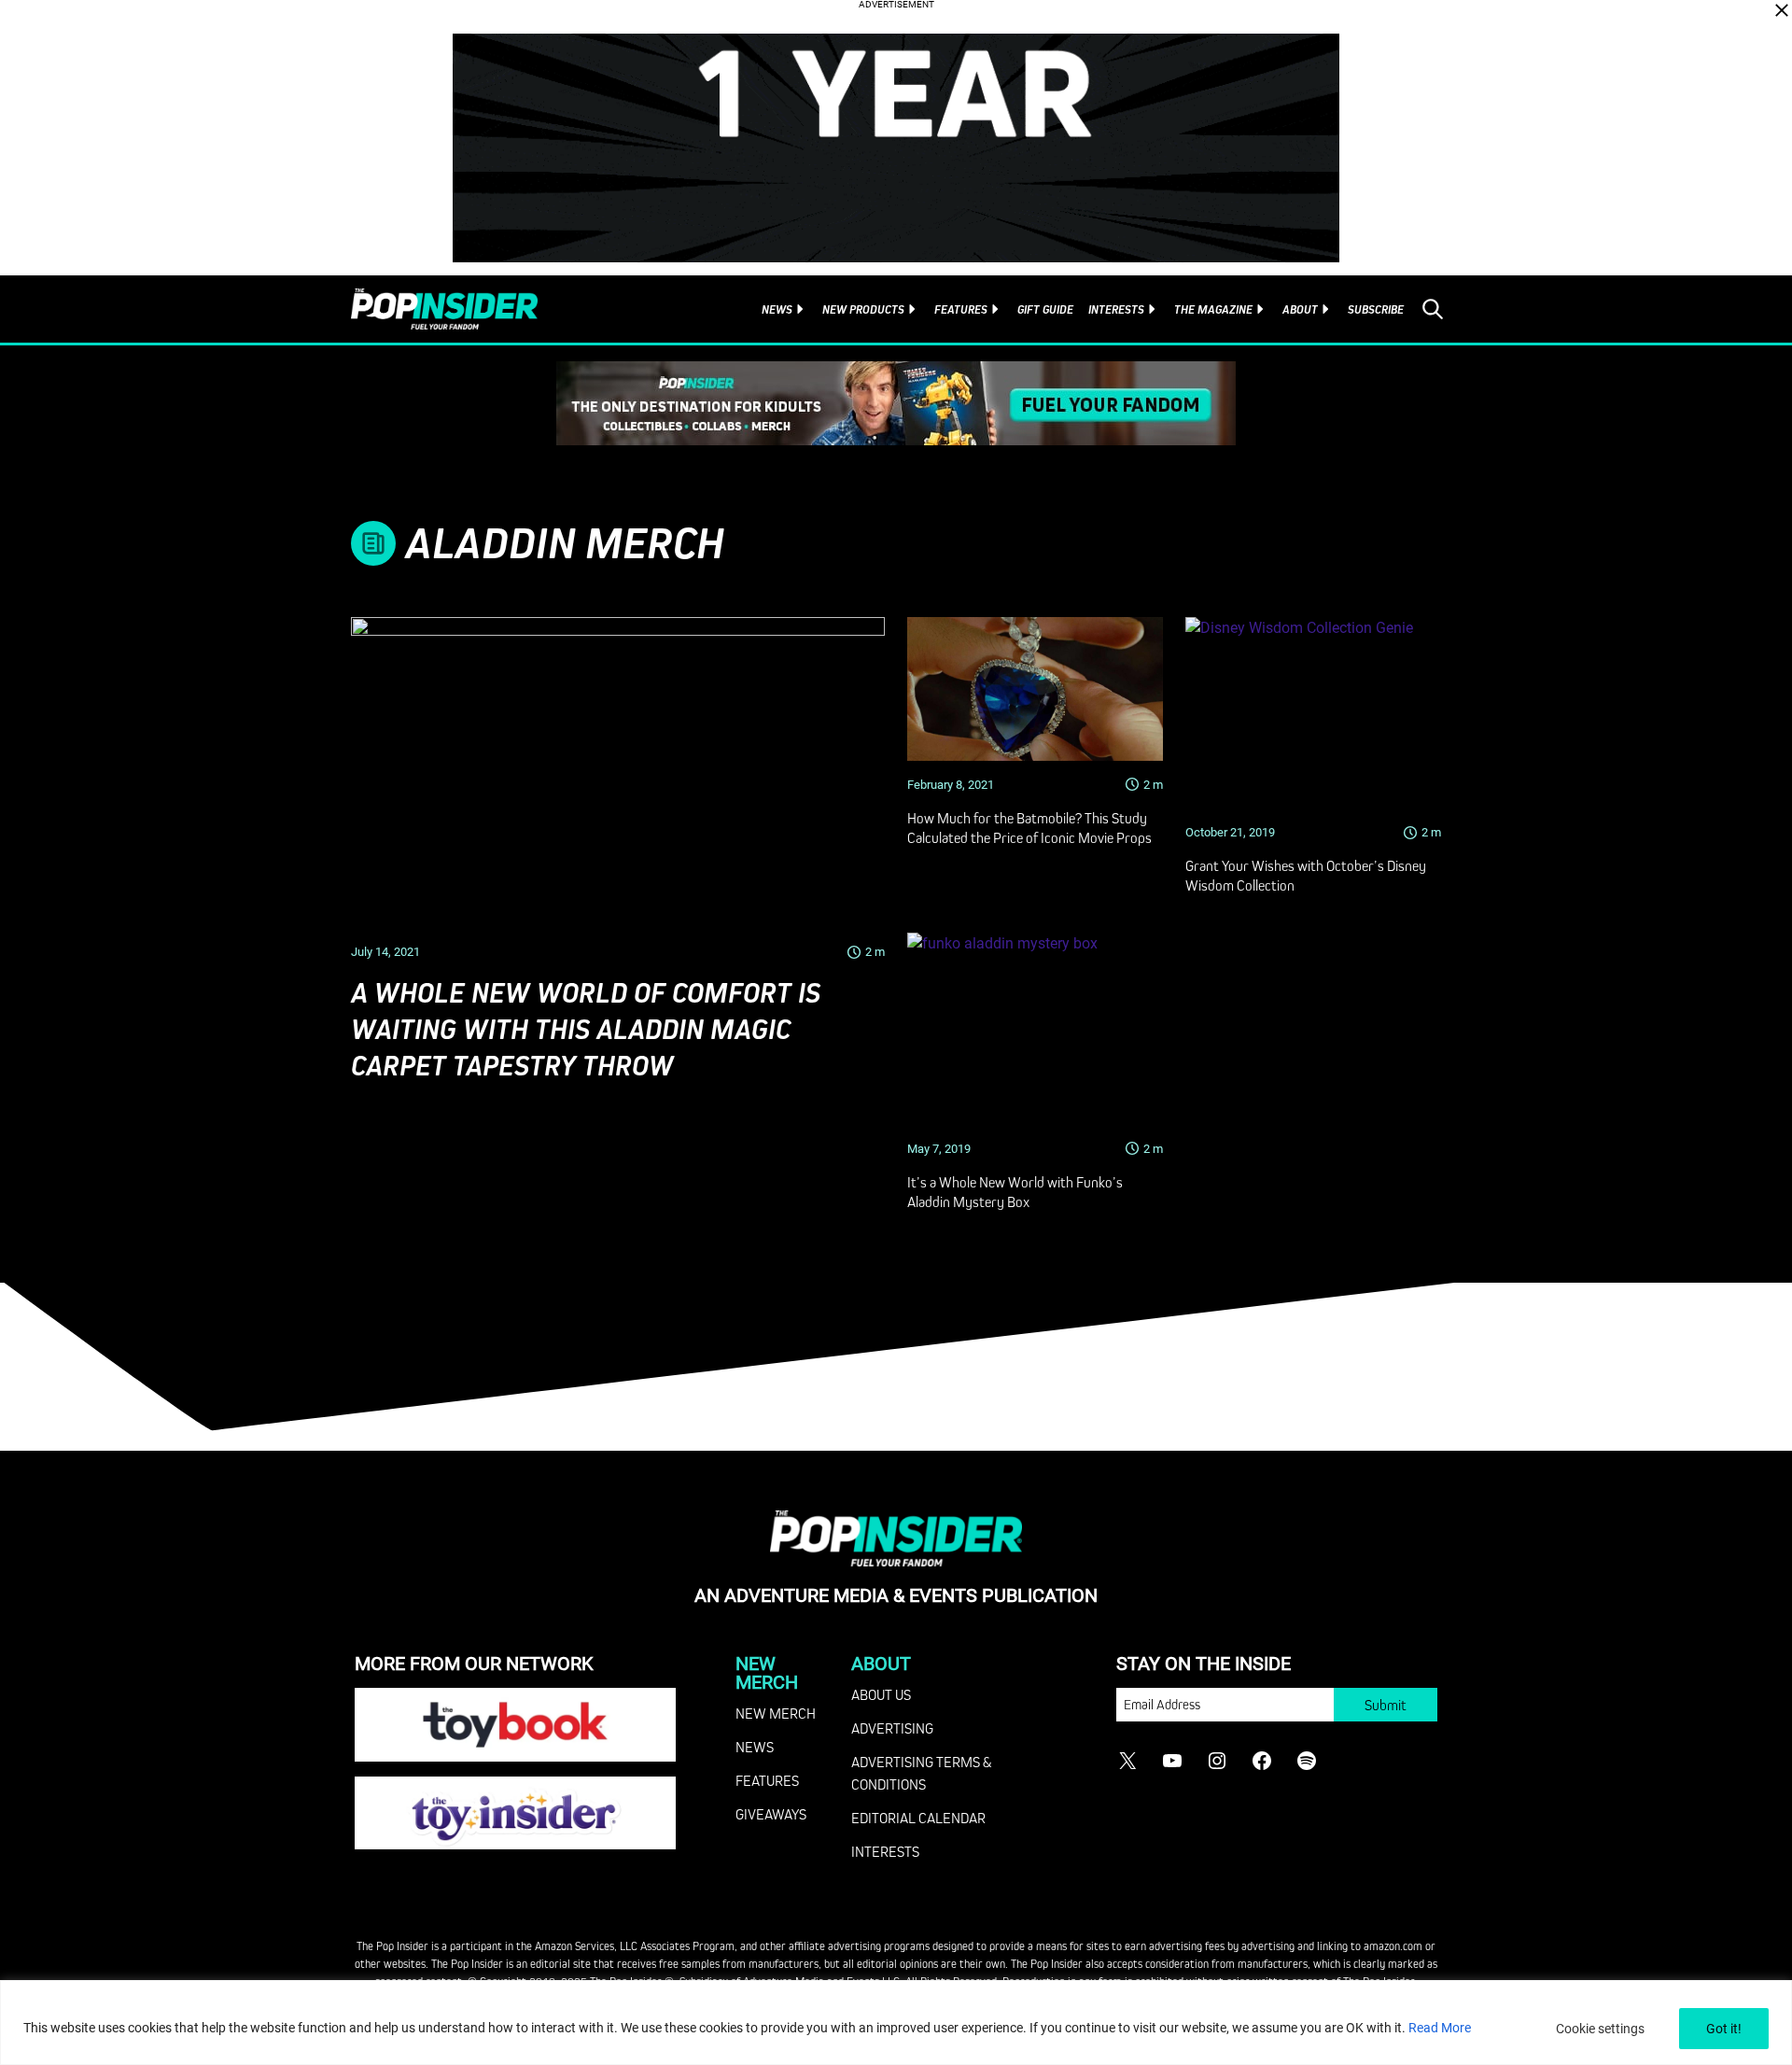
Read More (1440, 2028)
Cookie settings (1600, 2029)
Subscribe (1376, 309)
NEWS (755, 1747)
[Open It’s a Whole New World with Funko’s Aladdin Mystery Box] (1035, 1029)
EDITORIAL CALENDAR (918, 1818)
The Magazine (1213, 309)
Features (961, 309)
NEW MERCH (776, 1713)
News (777, 309)
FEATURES (767, 1780)
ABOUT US (881, 1694)
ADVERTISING (892, 1728)
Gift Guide (1045, 309)
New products (863, 309)
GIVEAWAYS (771, 1814)
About (1300, 309)
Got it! (1724, 2029)
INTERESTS (885, 1851)
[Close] (1782, 10)
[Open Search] (1433, 309)
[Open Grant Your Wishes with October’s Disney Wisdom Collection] (1313, 713)
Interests (1116, 309)
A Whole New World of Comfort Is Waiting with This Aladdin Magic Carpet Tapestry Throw (586, 1029)
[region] (896, 2023)
